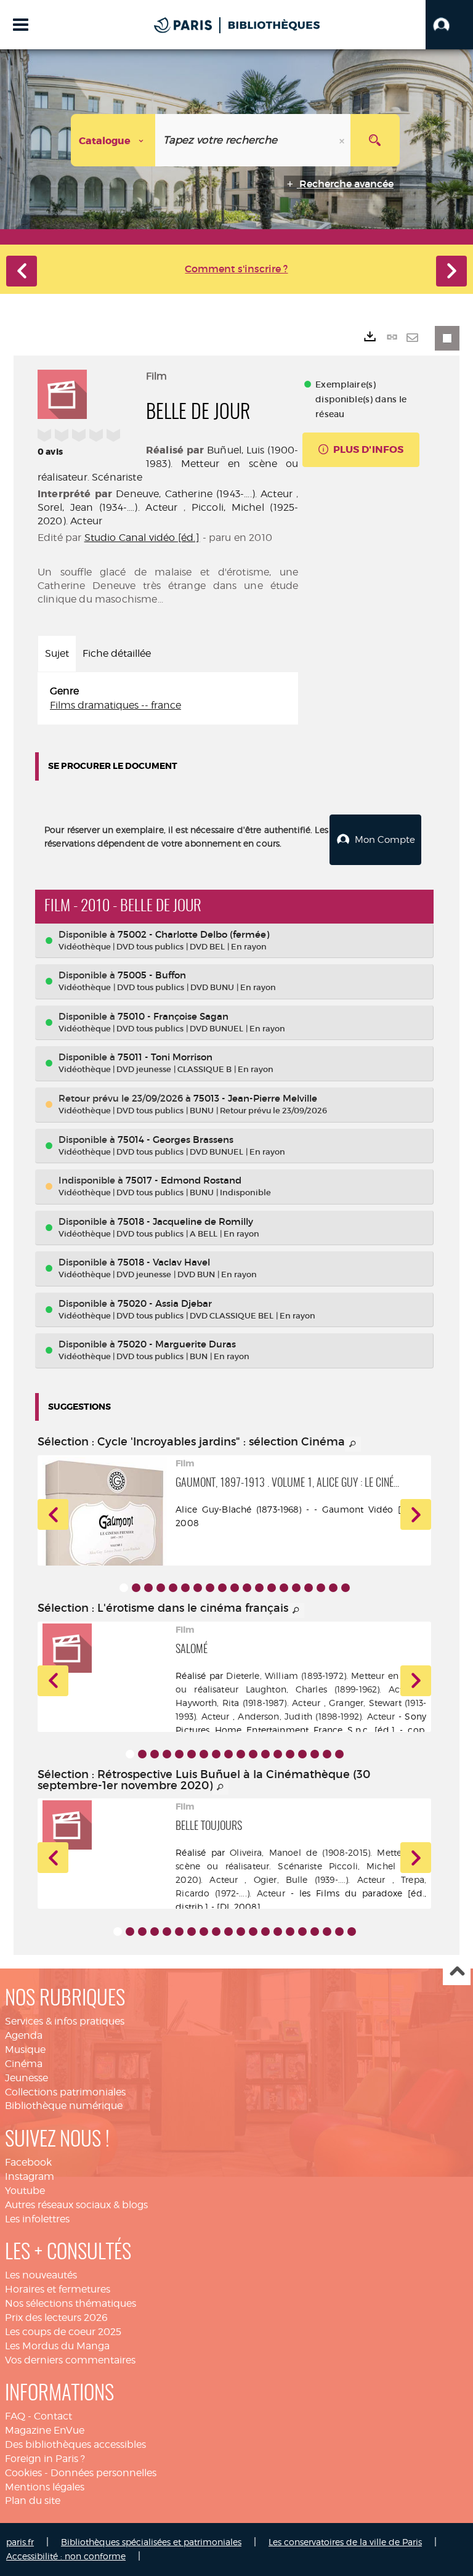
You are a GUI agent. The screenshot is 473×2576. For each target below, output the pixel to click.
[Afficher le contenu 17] (321, 1588)
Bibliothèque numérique (64, 2106)
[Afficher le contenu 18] (333, 1588)
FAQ (15, 2416)
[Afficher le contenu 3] (148, 1588)
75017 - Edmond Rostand (184, 1180)
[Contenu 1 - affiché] (124, 1588)
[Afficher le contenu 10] (235, 1588)
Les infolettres (37, 2219)
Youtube (25, 2191)
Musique (25, 2050)
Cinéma (24, 2064)
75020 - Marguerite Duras (177, 1344)
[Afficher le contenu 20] (352, 1932)
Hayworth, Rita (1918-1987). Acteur (248, 1703)
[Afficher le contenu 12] (259, 1588)
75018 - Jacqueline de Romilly (185, 1221)
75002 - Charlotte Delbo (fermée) (193, 934)
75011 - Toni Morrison (165, 1057)
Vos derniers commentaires (70, 2360)
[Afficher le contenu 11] (247, 1588)
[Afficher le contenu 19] (346, 1588)
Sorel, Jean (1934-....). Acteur (107, 507)
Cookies (23, 2473)
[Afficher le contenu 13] (272, 1588)
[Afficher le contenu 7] (198, 1588)
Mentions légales (45, 2487)
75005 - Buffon (152, 975)
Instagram (30, 2176)
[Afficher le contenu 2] (136, 1588)
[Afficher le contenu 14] (284, 1588)
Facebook (28, 2162)
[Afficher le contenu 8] (210, 1588)
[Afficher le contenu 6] (185, 1588)
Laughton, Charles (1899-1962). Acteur (331, 1689)
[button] (449, 25)
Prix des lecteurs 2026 (56, 2318)
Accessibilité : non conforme (66, 2556)
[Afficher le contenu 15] (296, 1588)
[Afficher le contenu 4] (161, 1588)
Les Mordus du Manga (57, 2346)
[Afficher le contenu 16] (309, 1588)
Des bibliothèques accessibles (75, 2444)
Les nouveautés (41, 2275)
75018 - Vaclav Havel (164, 1262)
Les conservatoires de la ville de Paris (345, 2542)
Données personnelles (103, 2473)
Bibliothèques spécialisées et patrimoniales (151, 2542)
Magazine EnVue (45, 2430)
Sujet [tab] (57, 653)
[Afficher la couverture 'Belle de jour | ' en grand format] (62, 392)
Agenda (24, 2035)
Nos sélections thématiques (71, 2303)
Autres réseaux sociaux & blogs (76, 2205)
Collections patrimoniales (65, 2092)
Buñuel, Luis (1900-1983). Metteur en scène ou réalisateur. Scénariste (168, 464)
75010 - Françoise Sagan (173, 1016)
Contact (53, 2416)
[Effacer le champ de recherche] (343, 140)
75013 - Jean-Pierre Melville (255, 1098)
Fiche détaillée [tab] (117, 653)
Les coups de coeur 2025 (63, 2332)
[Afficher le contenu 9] (222, 1588)
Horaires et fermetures (58, 2289)
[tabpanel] (168, 699)
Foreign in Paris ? (45, 2459)
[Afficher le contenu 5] (173, 1588)
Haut (457, 1972)
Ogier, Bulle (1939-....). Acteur (320, 1879)
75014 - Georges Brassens (176, 1140)
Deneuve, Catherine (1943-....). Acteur (204, 494)
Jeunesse (26, 2078)
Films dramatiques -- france (115, 705)
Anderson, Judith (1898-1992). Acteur (316, 1716)
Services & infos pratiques (65, 2021)
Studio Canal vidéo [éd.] (142, 538)
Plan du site (33, 2501)
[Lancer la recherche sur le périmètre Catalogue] (375, 140)
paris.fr (20, 2542)
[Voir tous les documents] (353, 1444)
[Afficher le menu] (21, 25)
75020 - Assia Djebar (165, 1303)
